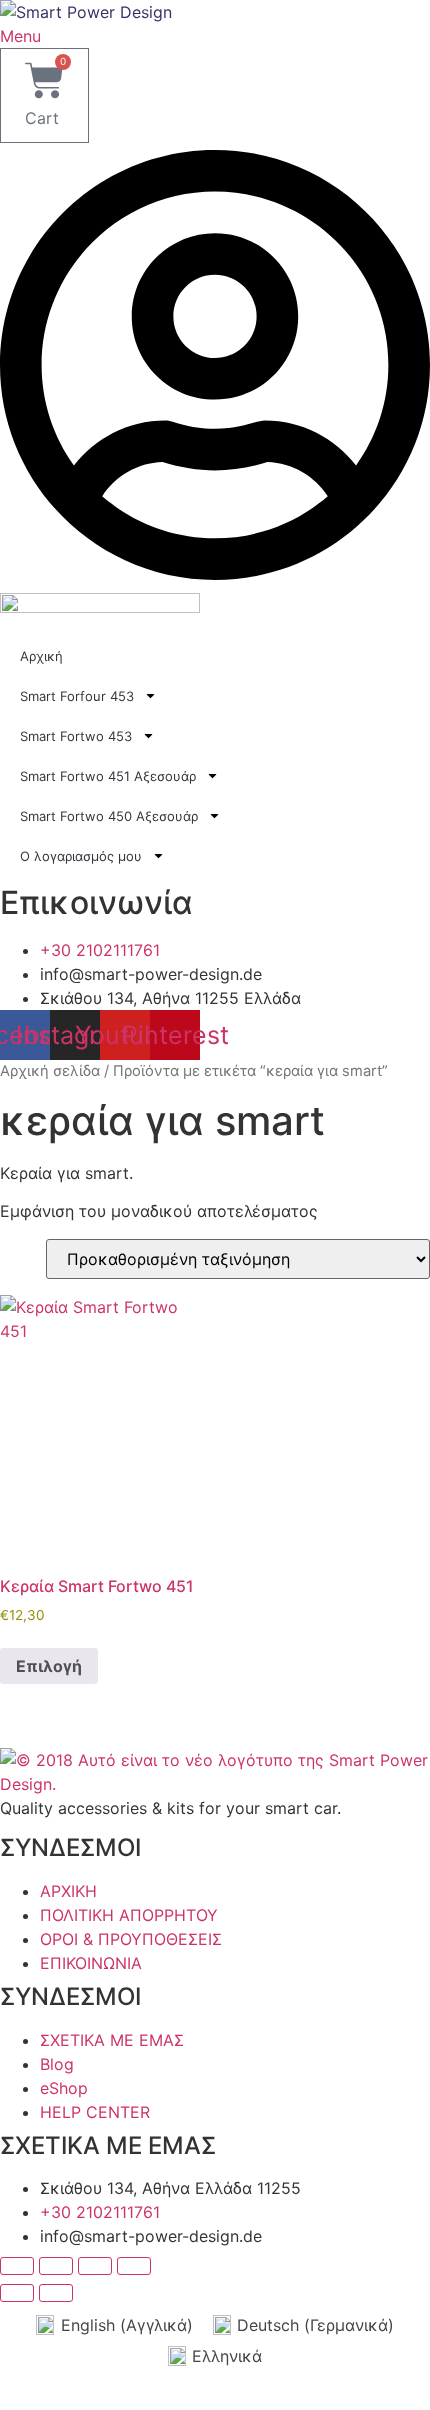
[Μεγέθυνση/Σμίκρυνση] (17, 2266)
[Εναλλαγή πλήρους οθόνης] (56, 2266)
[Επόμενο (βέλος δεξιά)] (56, 2293)
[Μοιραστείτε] (95, 2266)
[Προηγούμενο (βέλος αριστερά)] (17, 2293)
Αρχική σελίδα (50, 1071)
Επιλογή (49, 1666)
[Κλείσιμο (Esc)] (134, 2266)
